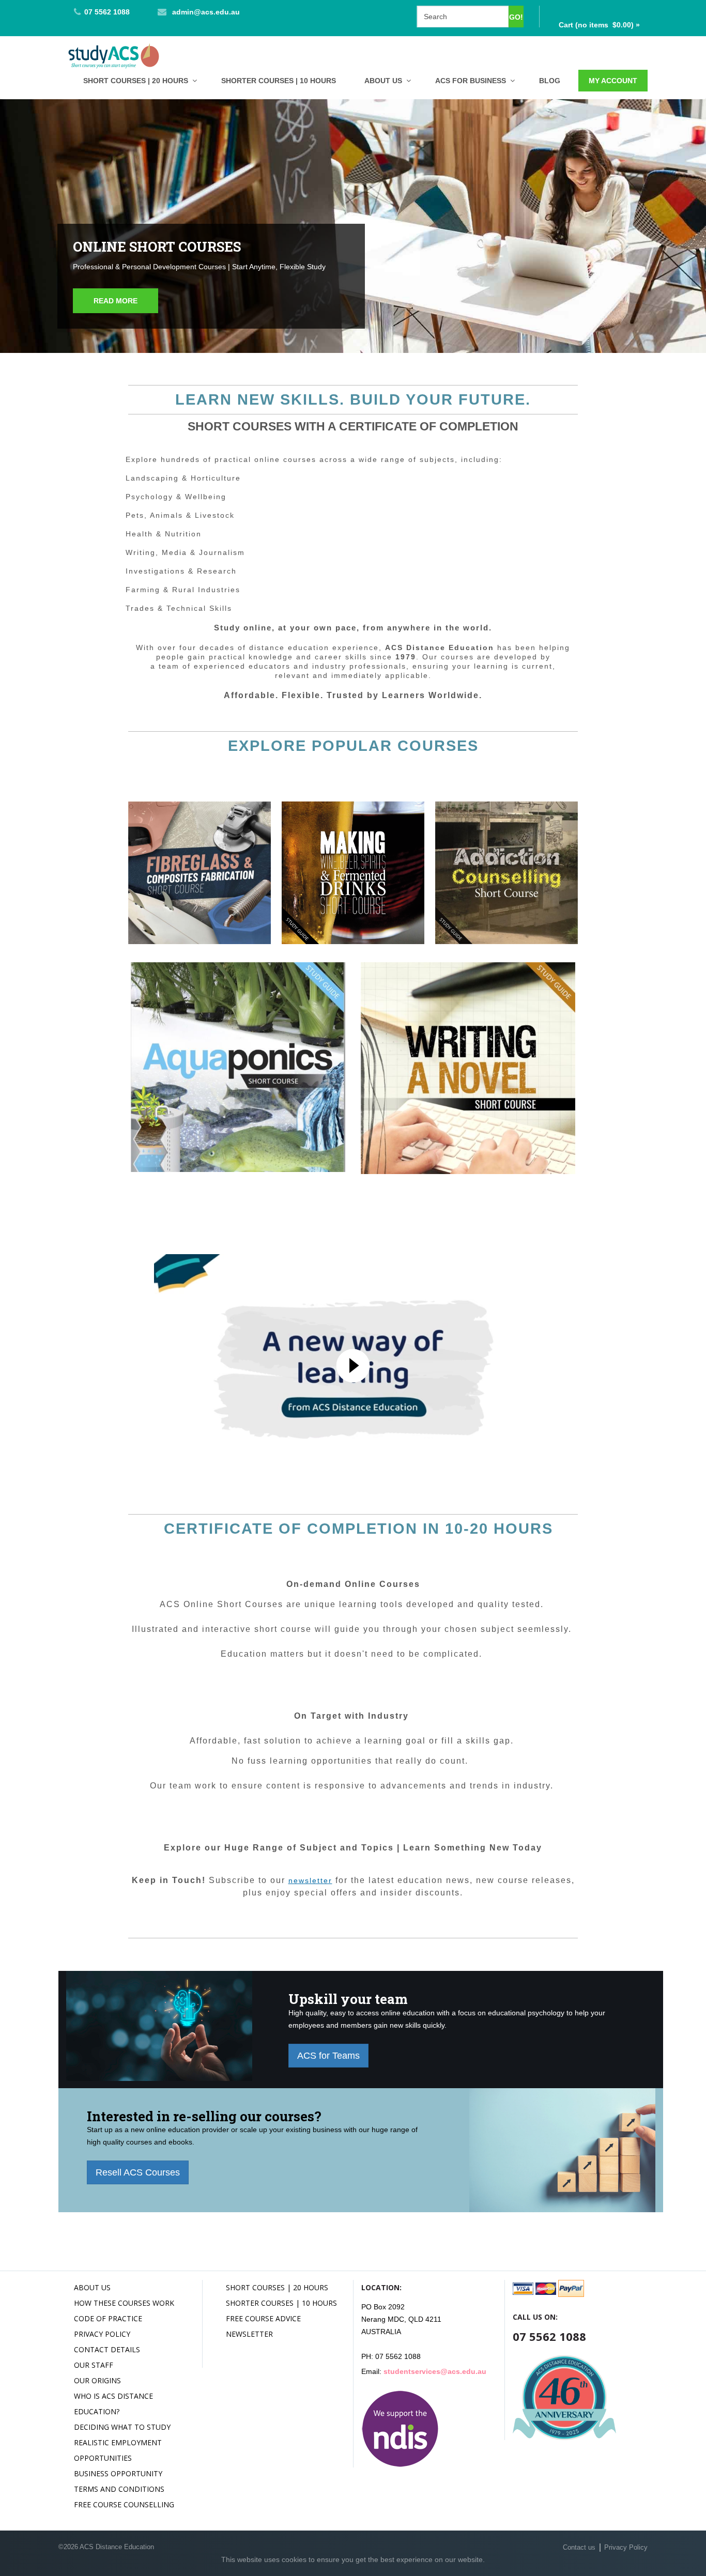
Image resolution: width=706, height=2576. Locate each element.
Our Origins (97, 2380)
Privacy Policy (102, 2334)
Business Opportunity (118, 2473)
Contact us (579, 2547)
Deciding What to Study (122, 2427)
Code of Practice (108, 2318)
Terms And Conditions (119, 2489)
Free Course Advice (263, 2318)
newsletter (310, 1880)
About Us (383, 81)
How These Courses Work (124, 2303)
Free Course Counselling (124, 2504)
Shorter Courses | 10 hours (279, 81)
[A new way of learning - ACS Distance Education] (353, 1366)
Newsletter (249, 2334)
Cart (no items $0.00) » (599, 25)
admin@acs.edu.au (206, 12)
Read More (116, 301)
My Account (613, 81)
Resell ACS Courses (138, 2172)
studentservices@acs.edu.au (435, 2371)
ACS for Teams (328, 2056)
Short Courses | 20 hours (136, 81)
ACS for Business (471, 81)
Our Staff (94, 2365)
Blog (550, 81)
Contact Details (107, 2349)
